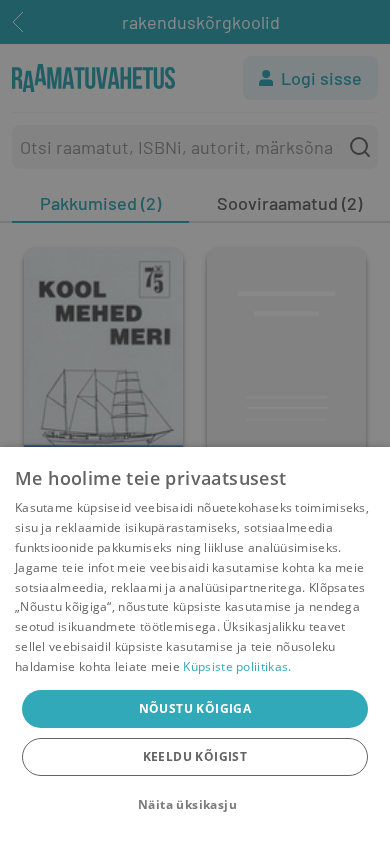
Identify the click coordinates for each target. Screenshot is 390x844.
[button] (195, 805)
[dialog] (195, 645)
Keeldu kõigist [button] (195, 756)
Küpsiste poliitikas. (237, 666)
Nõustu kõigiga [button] (195, 708)
